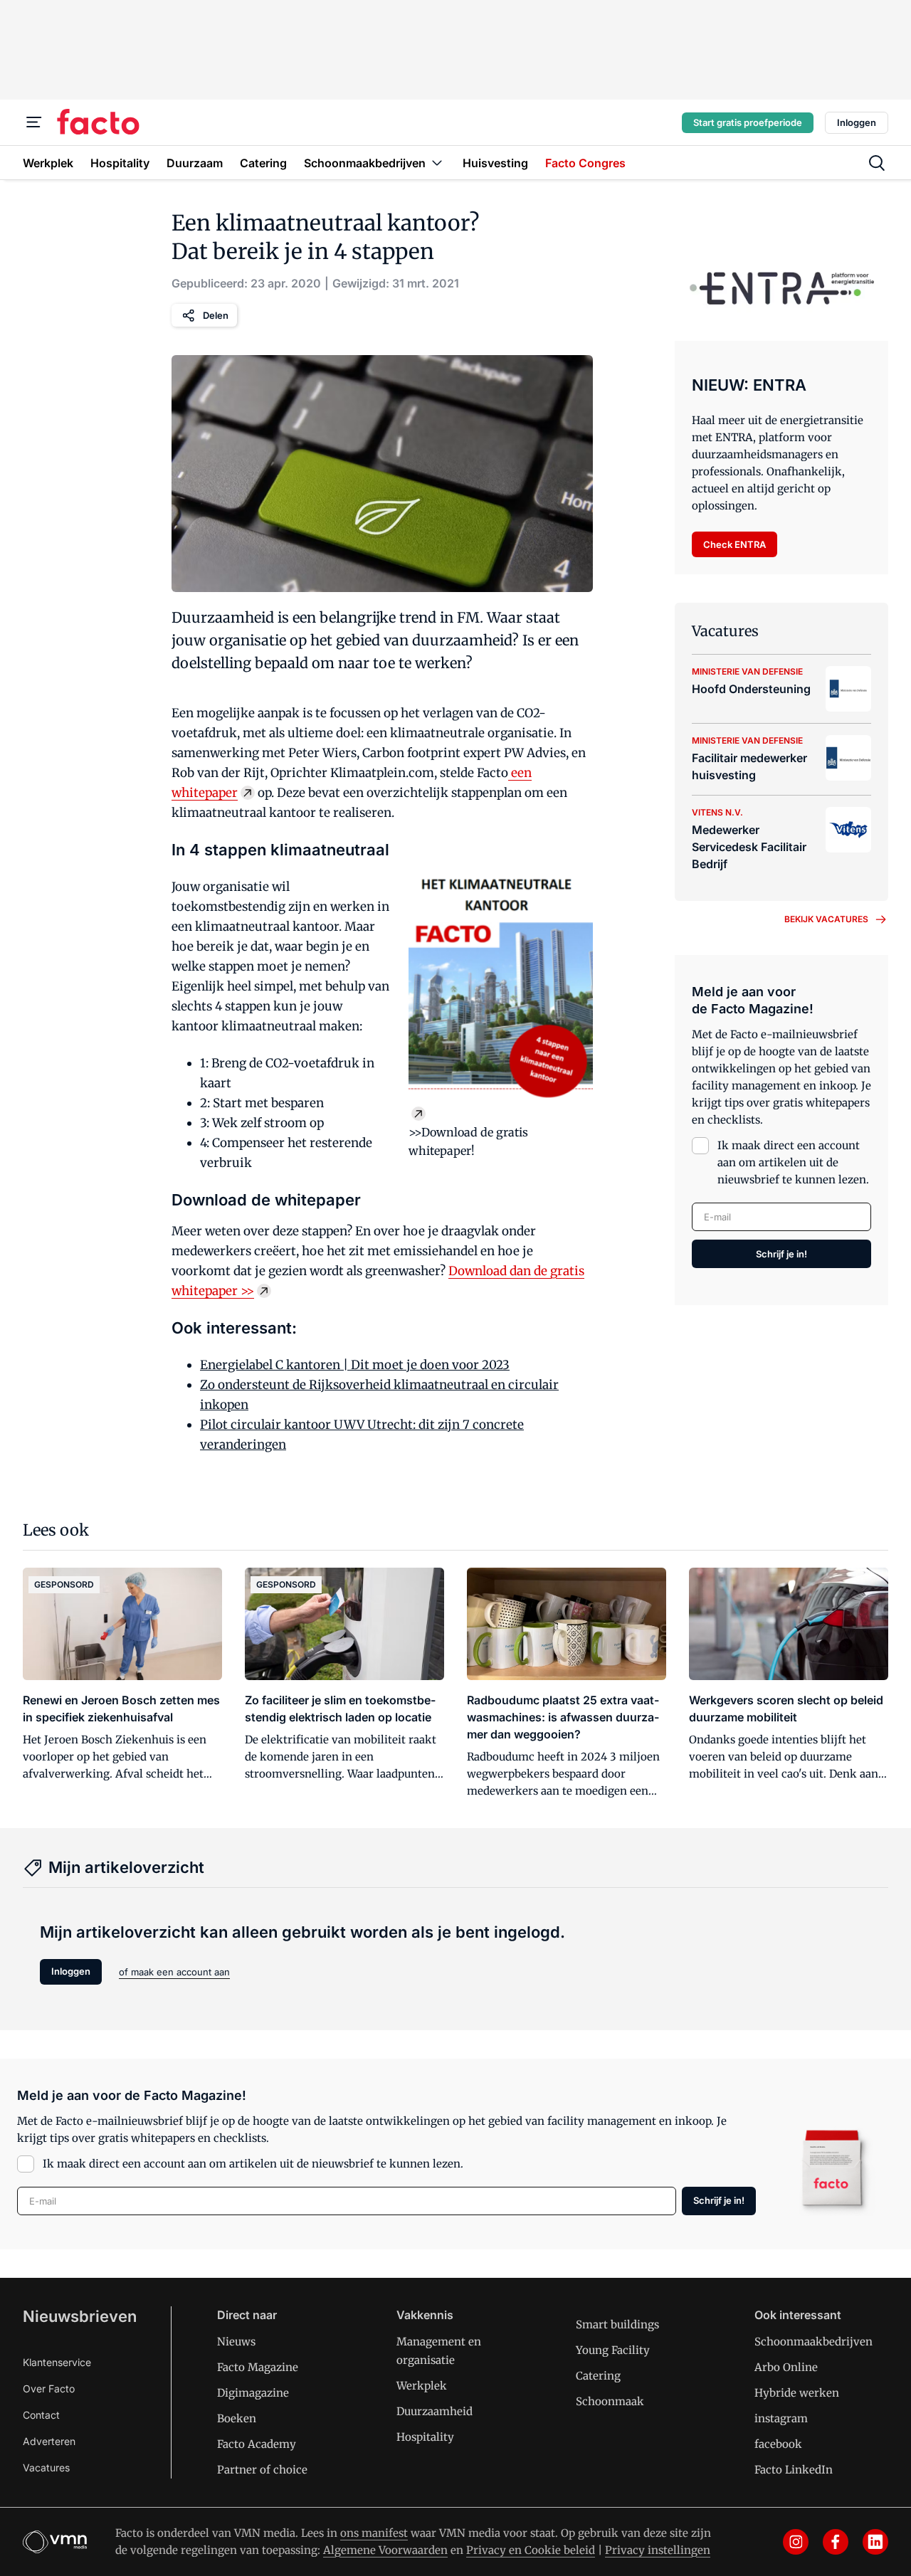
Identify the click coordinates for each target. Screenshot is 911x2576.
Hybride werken (797, 2393)
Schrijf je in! (781, 1254)
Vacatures (46, 2467)
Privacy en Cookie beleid (531, 2550)
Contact (41, 2415)
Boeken (237, 2418)
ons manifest (374, 2533)
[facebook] (836, 2542)
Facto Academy (257, 2444)
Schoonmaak (610, 2401)
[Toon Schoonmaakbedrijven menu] (437, 163)
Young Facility (613, 2350)
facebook (778, 2444)
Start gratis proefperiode (748, 122)
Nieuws (236, 2342)
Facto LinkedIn (794, 2470)
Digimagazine (253, 2393)
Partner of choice (262, 2470)
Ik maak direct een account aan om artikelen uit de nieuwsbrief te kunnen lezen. (793, 1162)
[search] (877, 163)
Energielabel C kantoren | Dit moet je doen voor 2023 (355, 1365)
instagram (781, 2418)
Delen (216, 315)
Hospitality (425, 2437)
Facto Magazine (258, 2367)
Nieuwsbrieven (80, 2316)
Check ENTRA (734, 544)
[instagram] (796, 2542)
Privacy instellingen (658, 2550)
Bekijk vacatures (826, 919)
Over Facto (49, 2388)
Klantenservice (57, 2362)
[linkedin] (875, 2542)
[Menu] (34, 122)
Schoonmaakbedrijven (813, 2342)
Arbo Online (786, 2367)
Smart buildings (617, 2324)
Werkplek (422, 2386)
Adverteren (49, 2441)
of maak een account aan (174, 1972)
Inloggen (857, 122)
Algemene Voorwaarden (385, 2550)
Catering (598, 2376)
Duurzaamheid (435, 2411)
